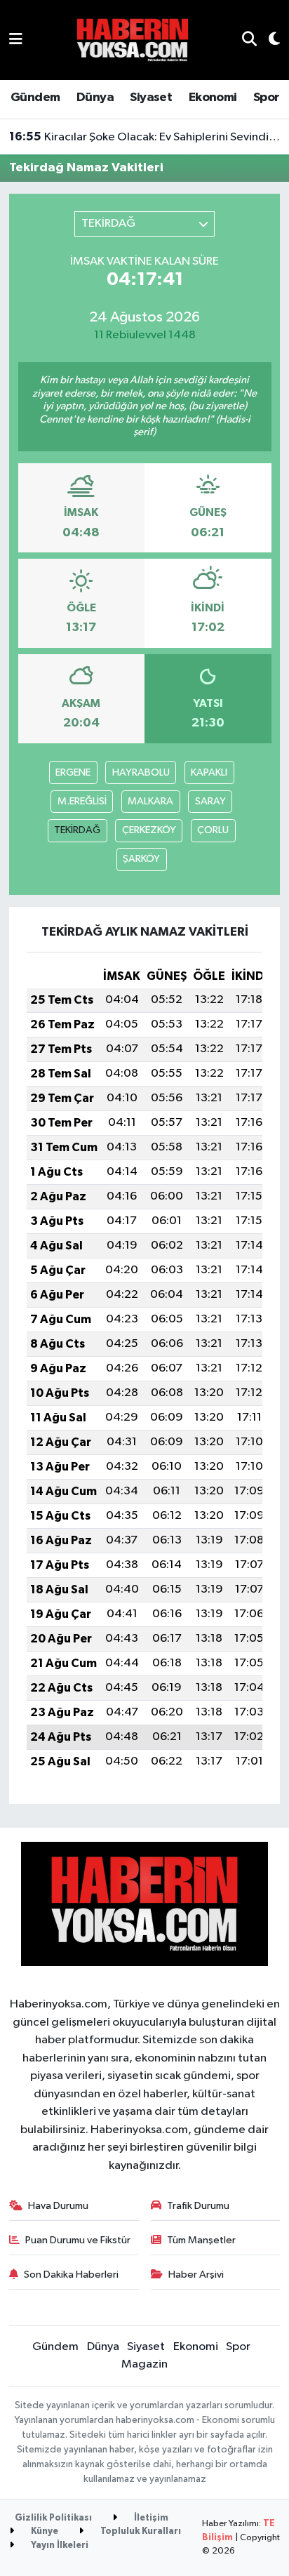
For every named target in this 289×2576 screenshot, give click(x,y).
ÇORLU (213, 830)
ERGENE (73, 772)
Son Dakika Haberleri (71, 2275)
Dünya (95, 98)
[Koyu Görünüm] (268, 40)
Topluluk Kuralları (140, 2531)
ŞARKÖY (141, 859)
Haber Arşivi (196, 2275)
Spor (267, 98)
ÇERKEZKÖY (149, 830)
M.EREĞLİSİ (82, 801)
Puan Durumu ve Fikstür (78, 2240)
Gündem (35, 98)
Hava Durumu (58, 2206)
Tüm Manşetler (201, 2240)
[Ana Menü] (16, 40)
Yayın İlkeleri (59, 2545)
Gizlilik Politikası (53, 2518)
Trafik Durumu (198, 2206)
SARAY (210, 801)
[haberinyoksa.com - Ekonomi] (133, 40)
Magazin (144, 2364)
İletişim (150, 2518)
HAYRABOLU (141, 772)
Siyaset (151, 98)
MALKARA (150, 801)
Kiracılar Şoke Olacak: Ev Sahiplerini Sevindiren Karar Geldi (145, 137)
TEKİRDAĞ (77, 830)
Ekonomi (213, 98)
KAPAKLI (209, 772)
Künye (43, 2531)
